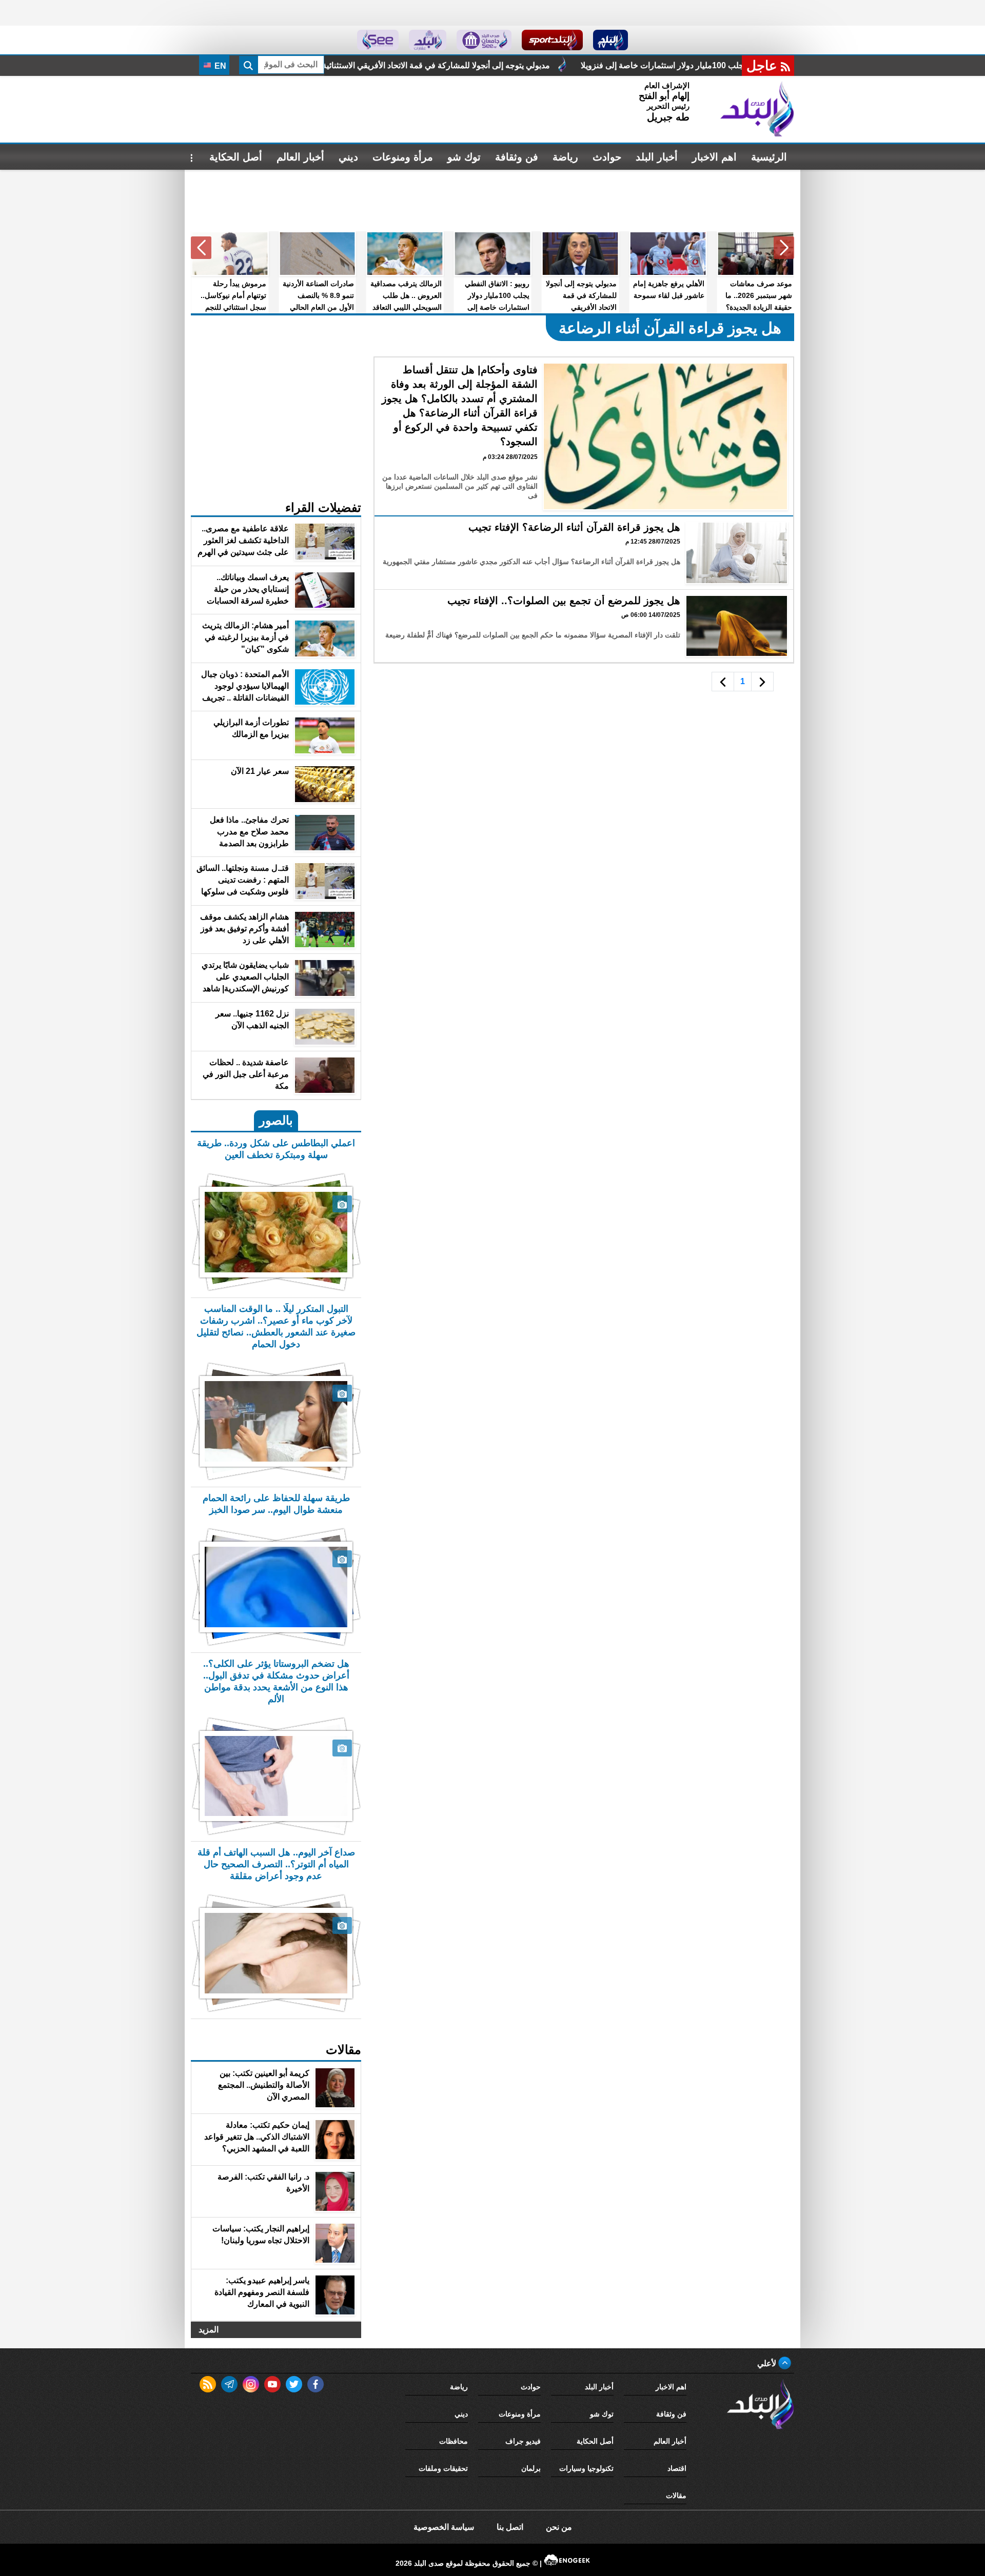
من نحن (559, 2527)
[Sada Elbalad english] (378, 40)
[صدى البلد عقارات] (428, 40)
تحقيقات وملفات (443, 2468)
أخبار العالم (300, 157)
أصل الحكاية (236, 157)
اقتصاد (677, 2468)
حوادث (607, 157)
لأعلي (768, 2363)
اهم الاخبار (714, 157)
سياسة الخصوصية (444, 2527)
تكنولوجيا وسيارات (586, 2468)
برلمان (531, 2468)
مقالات (676, 2495)
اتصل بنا (510, 2527)
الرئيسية (769, 157)
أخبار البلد (657, 157)
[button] (784, 248)
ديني (348, 157)
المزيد (209, 2330)
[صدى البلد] (757, 109)
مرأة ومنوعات (403, 157)
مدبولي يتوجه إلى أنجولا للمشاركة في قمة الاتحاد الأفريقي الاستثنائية (535, 65)
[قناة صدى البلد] (611, 40)
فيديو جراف (523, 2441)
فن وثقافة (517, 157)
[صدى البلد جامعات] (484, 40)
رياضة (565, 157)
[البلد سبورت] (552, 40)
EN (219, 66)
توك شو (464, 157)
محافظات (454, 2441)
